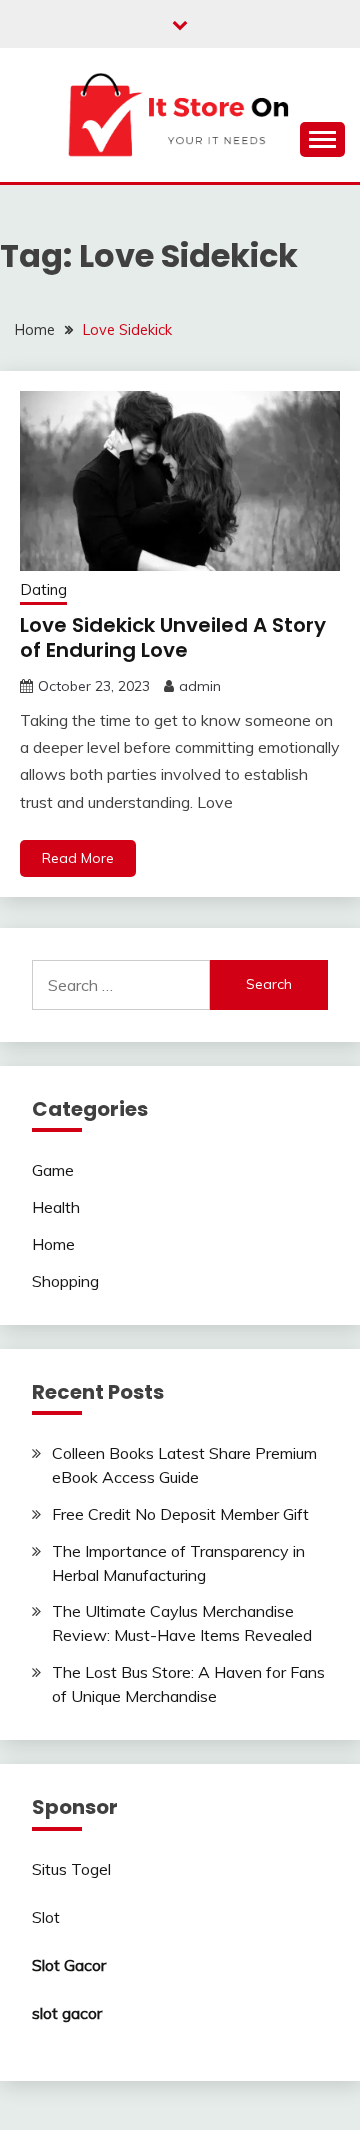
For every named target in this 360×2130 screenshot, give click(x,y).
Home (53, 1244)
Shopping (65, 1281)
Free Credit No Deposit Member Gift (180, 1514)
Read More (78, 858)
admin (200, 686)
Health (56, 1207)
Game (53, 1170)
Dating (43, 589)
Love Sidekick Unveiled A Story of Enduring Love (173, 637)
